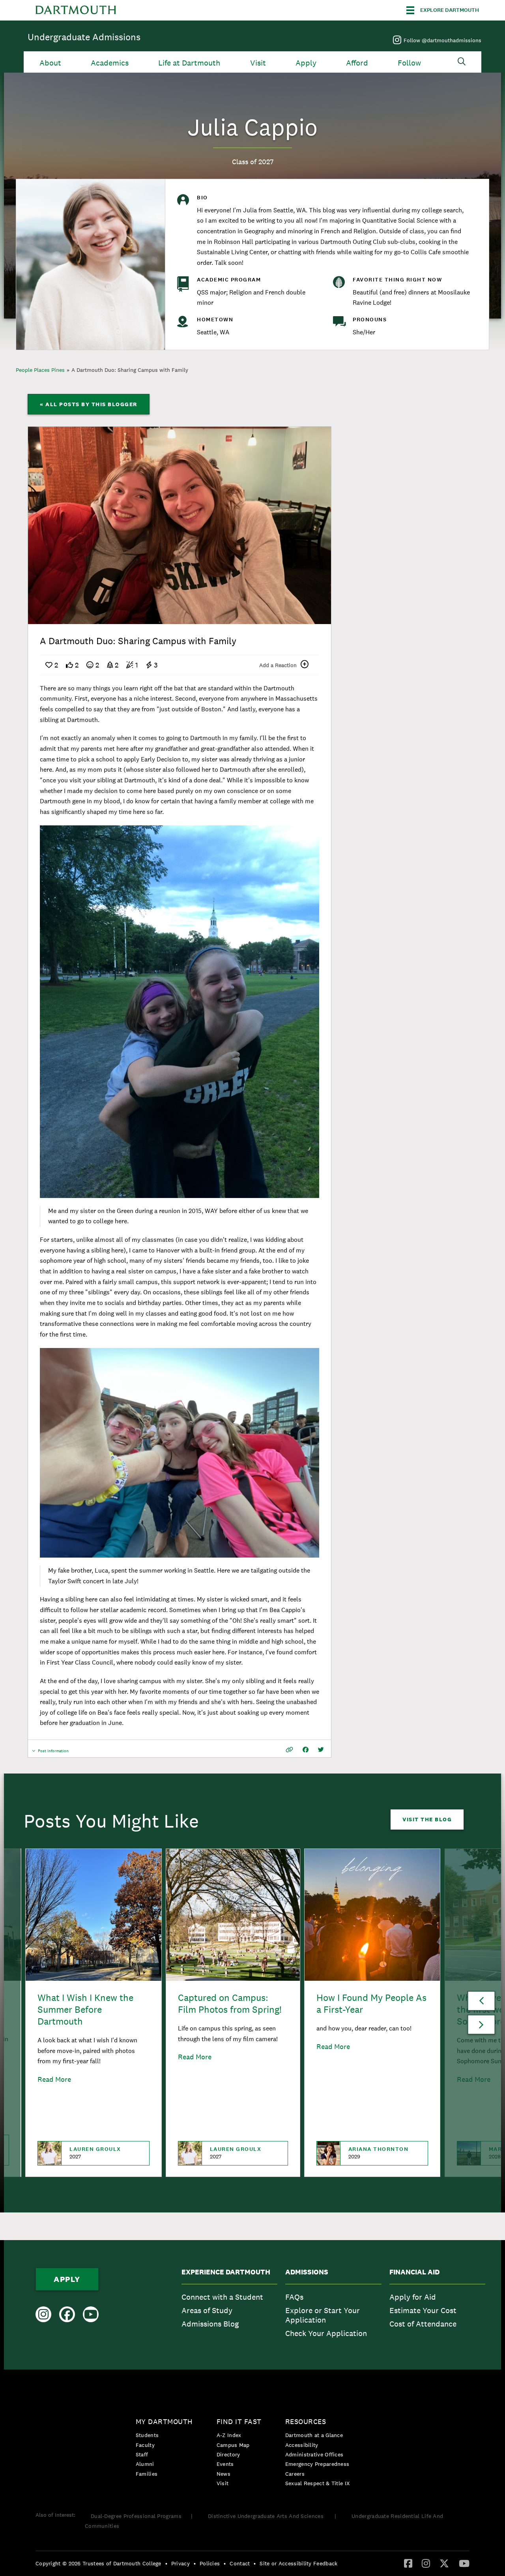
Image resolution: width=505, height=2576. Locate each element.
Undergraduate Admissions (84, 37)
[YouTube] (464, 2563)
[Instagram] (426, 2563)
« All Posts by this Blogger (89, 404)
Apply (306, 63)
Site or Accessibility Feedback (298, 2563)
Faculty (145, 2445)
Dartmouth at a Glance (314, 2435)
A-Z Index (229, 2435)
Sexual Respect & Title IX (318, 2483)
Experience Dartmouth (226, 2272)
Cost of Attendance (423, 2324)
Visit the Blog (427, 1819)
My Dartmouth (164, 2421)
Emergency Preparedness (317, 2464)
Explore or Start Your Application (323, 2315)
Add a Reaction (278, 665)
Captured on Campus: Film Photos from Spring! (230, 2003)
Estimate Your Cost (423, 2310)
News (224, 2474)
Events (225, 2464)
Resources (306, 2421)
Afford (357, 63)
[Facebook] (408, 2563)
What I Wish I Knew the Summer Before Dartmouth (85, 2009)
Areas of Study (207, 2310)
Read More (54, 2079)
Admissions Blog (210, 2324)
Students (147, 2435)
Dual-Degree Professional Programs (136, 2516)
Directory (228, 2454)
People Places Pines (40, 370)
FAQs (294, 2297)
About (50, 63)
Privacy (180, 2563)
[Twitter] (444, 2563)
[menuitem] (229, 2305)
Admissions (307, 2272)
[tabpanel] (180, 525)
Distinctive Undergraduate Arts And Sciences (267, 2516)
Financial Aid (414, 2272)
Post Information (53, 1753)
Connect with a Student (222, 2297)
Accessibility (302, 2445)
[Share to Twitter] (321, 1750)
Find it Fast (239, 2421)
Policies (210, 2563)
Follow (409, 63)
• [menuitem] (166, 2563)
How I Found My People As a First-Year (371, 2003)
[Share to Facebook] (306, 1750)
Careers (295, 2474)
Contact (240, 2563)
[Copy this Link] (289, 1750)
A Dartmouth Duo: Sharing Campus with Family (130, 370)
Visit (258, 63)
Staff (142, 2454)
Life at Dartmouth (189, 63)
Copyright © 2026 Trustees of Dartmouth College (98, 2563)
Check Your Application (326, 2333)
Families (147, 2474)
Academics (110, 63)
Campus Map (233, 2445)
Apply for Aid (413, 2297)
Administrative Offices (314, 2454)
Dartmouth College (76, 10)
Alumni (145, 2464)
